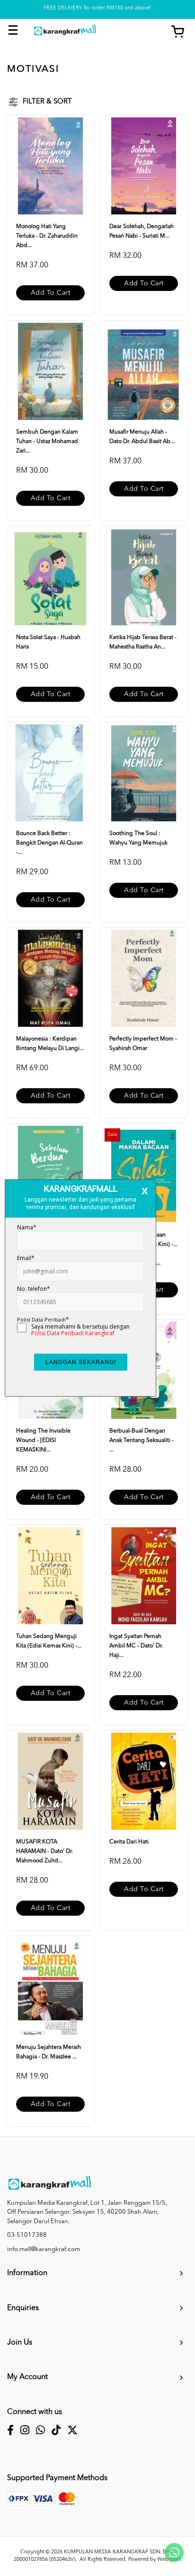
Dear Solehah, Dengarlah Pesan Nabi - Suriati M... (142, 231)
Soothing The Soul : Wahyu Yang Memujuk (138, 838)
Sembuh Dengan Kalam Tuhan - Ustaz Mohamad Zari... (47, 442)
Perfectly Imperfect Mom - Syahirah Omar (143, 1044)
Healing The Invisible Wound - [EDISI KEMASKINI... (43, 1441)
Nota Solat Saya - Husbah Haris (48, 642)
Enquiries (23, 2308)
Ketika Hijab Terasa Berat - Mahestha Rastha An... (143, 642)
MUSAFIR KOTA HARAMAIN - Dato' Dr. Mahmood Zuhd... (44, 1851)
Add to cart (51, 293)
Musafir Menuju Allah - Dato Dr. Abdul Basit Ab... (142, 437)
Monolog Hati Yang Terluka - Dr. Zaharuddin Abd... (47, 236)
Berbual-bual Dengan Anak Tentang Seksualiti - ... (142, 1441)
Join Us (20, 2343)
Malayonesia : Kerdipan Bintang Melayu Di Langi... (50, 1044)
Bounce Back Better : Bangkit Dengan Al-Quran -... (49, 843)
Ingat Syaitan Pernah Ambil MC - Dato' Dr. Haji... (136, 1646)
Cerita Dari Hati (129, 1842)
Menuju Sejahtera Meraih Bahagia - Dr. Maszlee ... (49, 2052)
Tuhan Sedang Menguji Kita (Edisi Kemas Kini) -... (49, 1641)
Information (27, 2273)
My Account (27, 2377)
